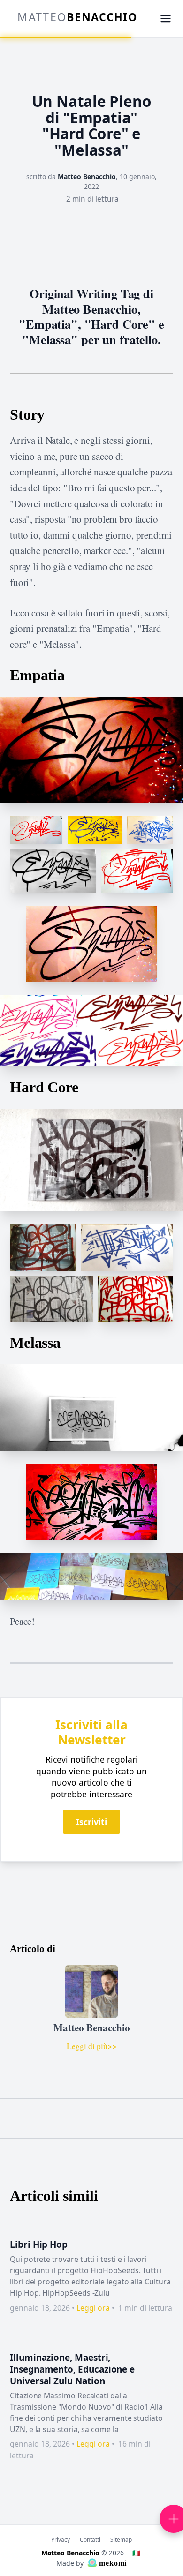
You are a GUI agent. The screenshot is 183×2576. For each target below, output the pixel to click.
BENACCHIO (77, 17)
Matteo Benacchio (87, 176)
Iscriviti (91, 1822)
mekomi (112, 2563)
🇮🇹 (136, 2553)
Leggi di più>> (92, 2046)
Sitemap (121, 2539)
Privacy (61, 2539)
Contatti (90, 2539)
